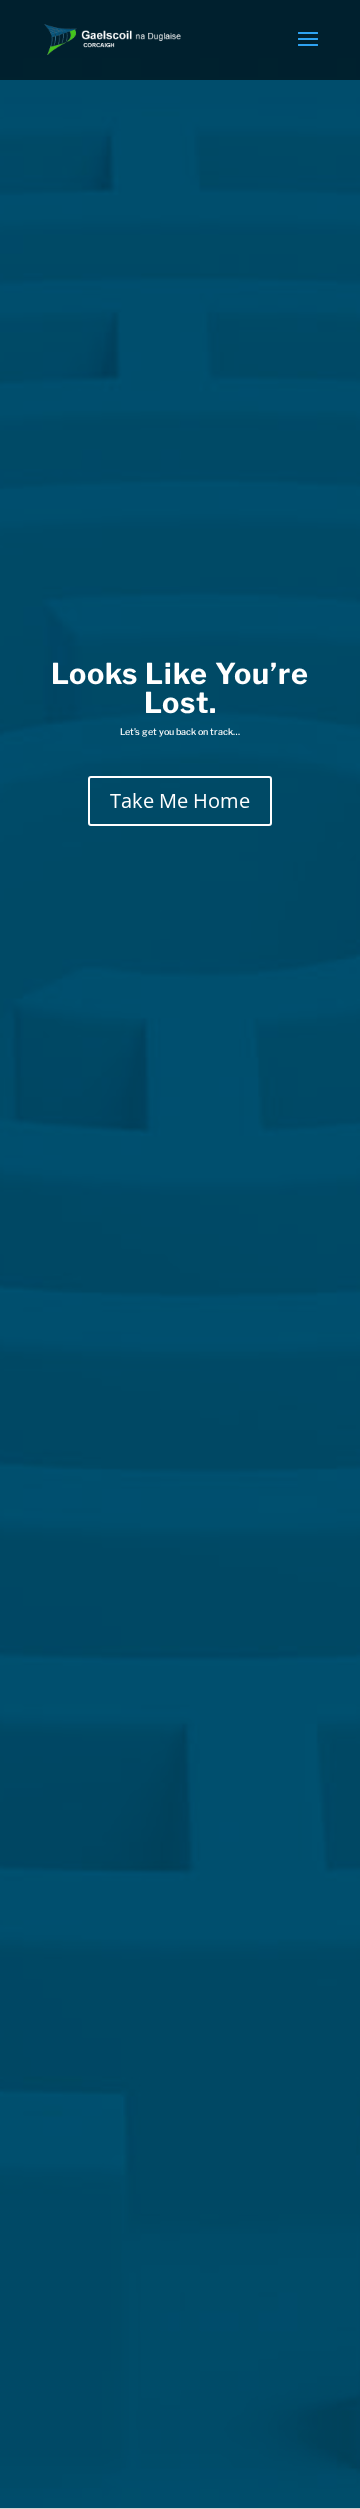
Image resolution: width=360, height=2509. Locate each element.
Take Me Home (180, 800)
